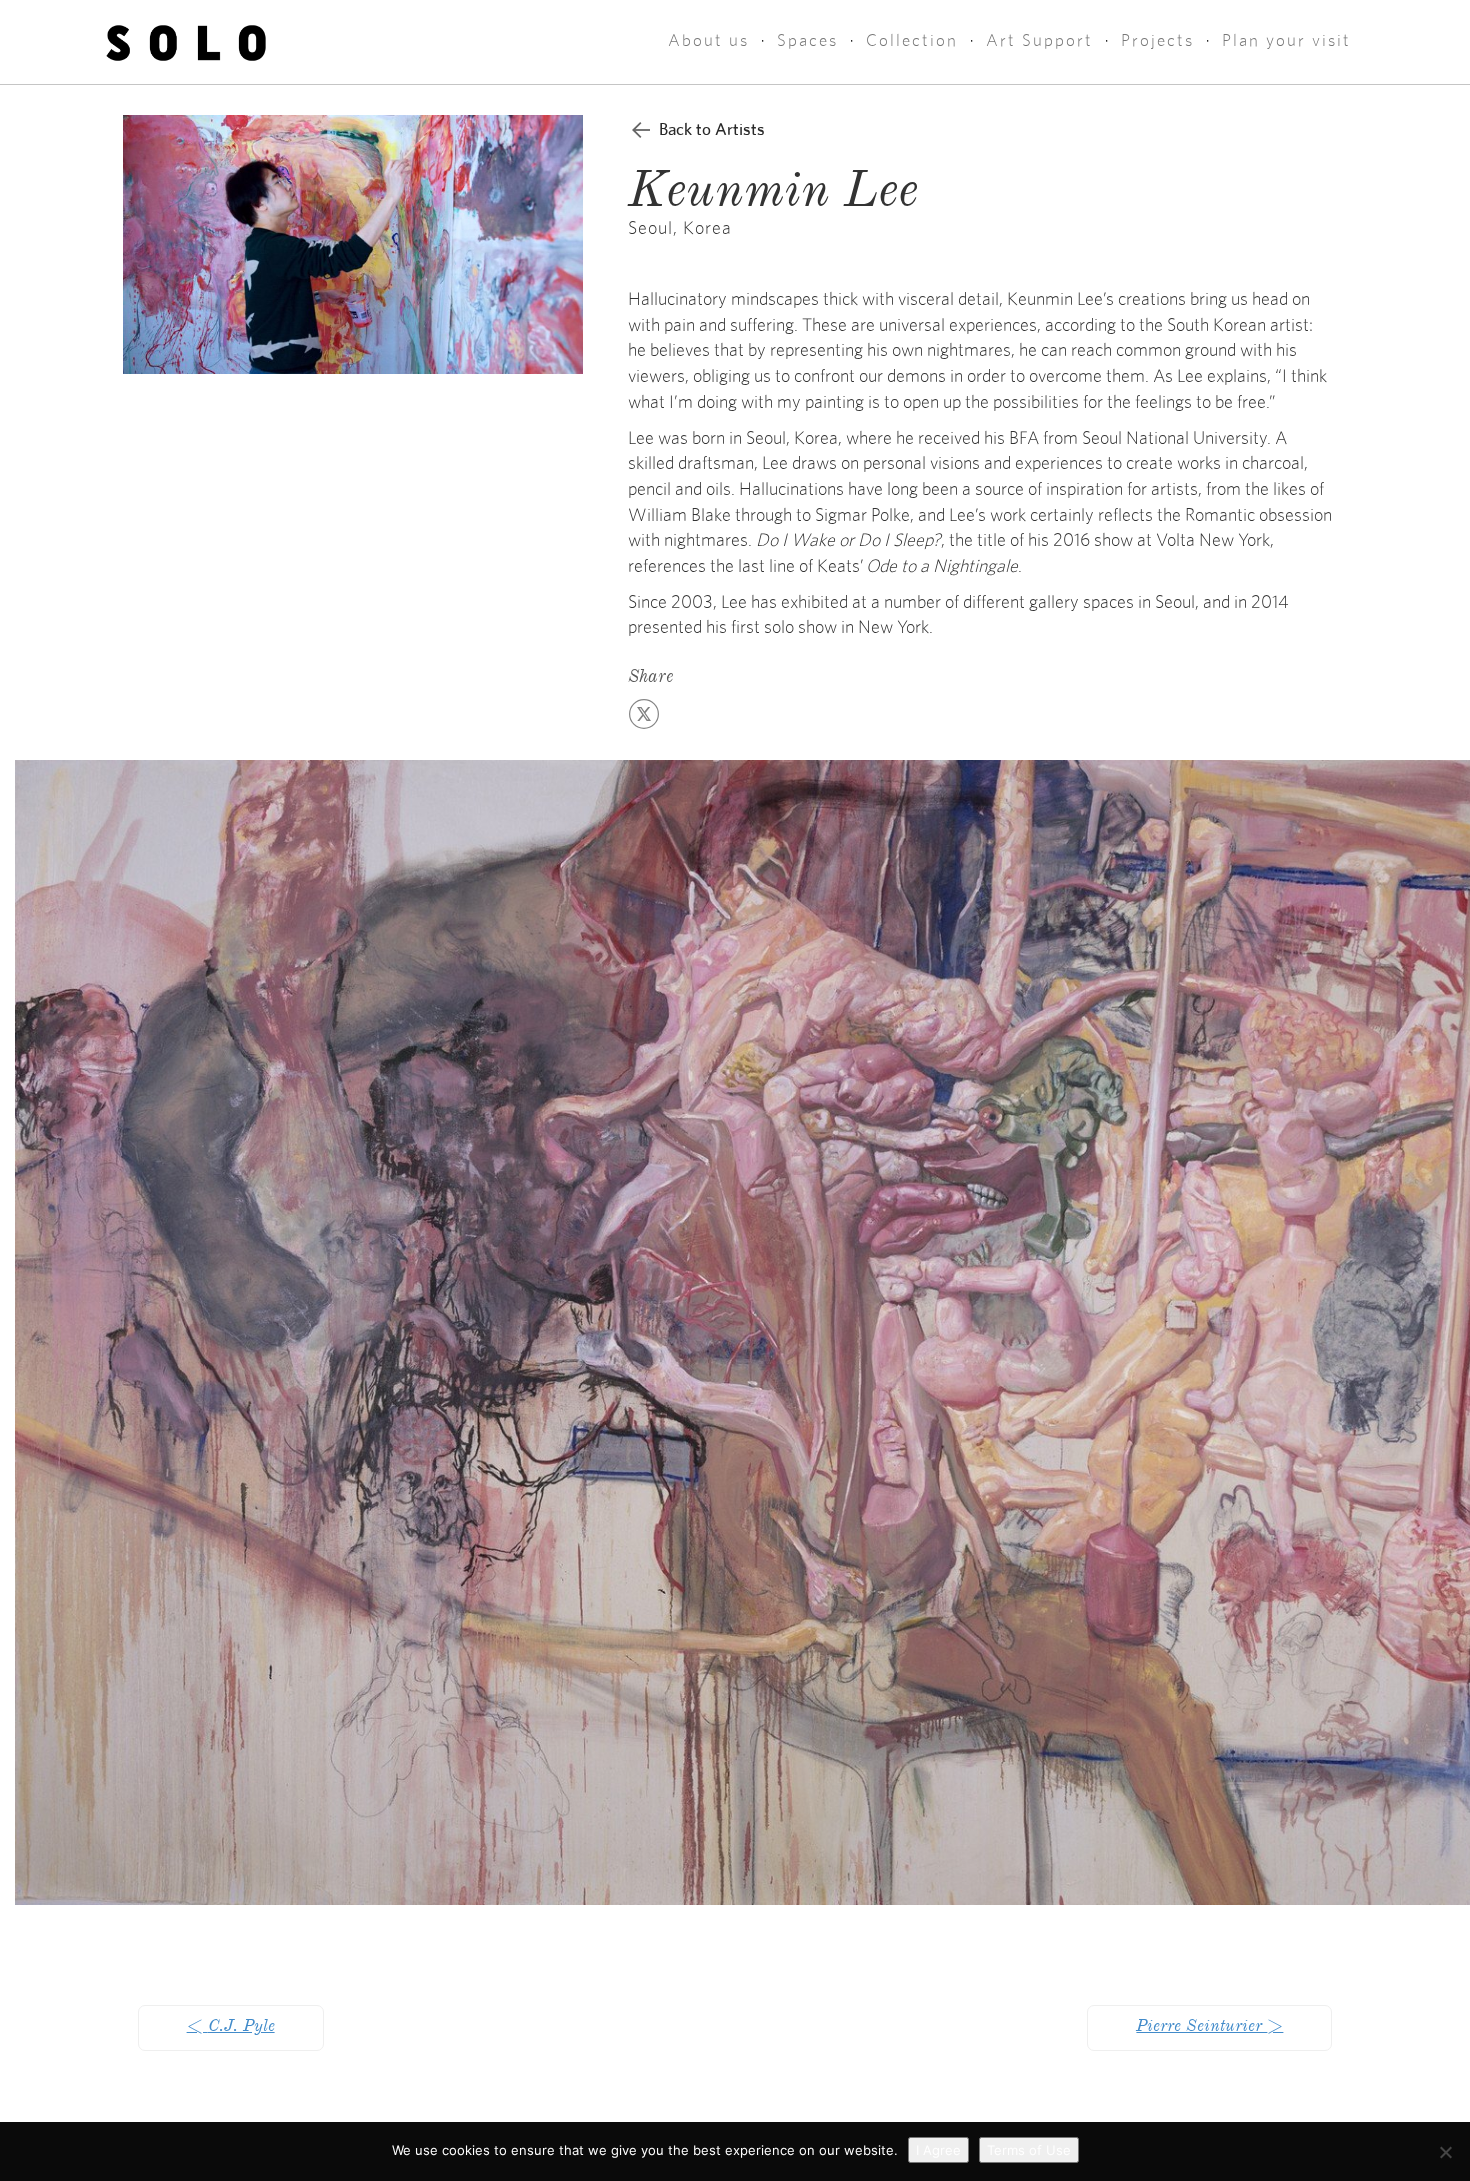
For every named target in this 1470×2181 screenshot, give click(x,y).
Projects (1157, 40)
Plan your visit (1286, 40)
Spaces (807, 40)
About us (708, 40)
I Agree (938, 2150)
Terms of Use (1029, 2150)
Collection (912, 40)
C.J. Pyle (231, 2028)
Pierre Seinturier (1209, 2028)
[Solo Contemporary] (186, 42)
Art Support (1039, 40)
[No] (1445, 2152)
